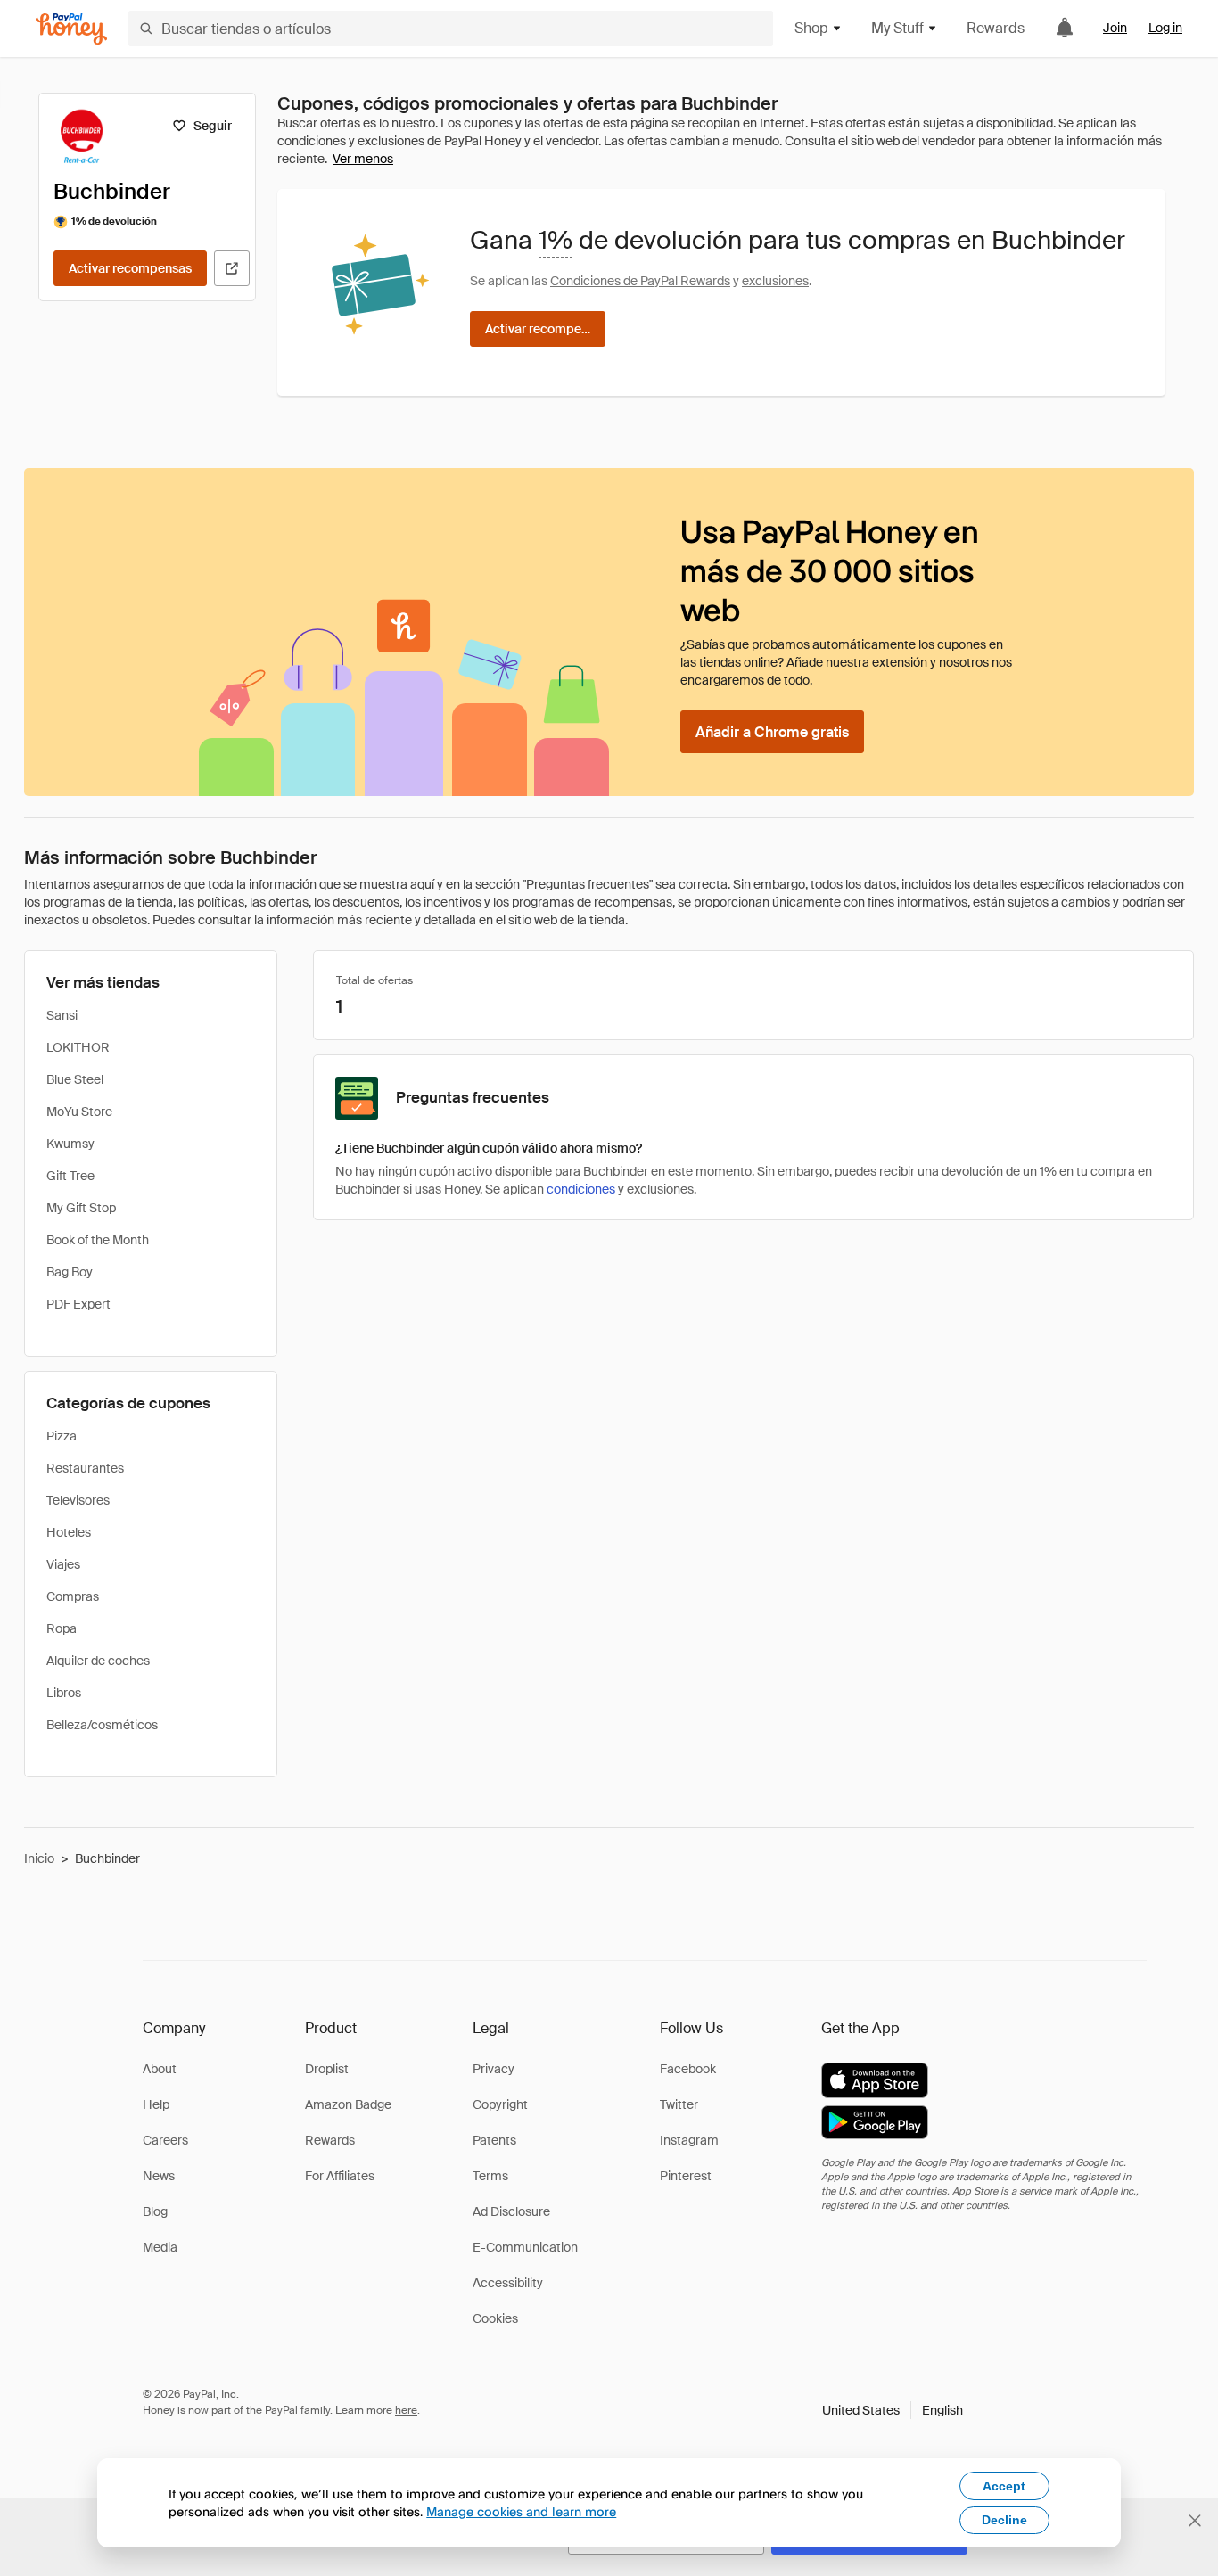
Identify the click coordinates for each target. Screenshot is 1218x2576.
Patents (494, 2140)
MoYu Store (79, 1112)
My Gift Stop (81, 1208)
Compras (73, 1596)
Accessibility (508, 2283)
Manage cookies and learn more (521, 2511)
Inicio (39, 1858)
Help (156, 2104)
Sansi (62, 1015)
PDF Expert (78, 1304)
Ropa (62, 1628)
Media (160, 2247)
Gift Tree (70, 1176)
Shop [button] (811, 28)
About (160, 2069)
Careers (165, 2140)
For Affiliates (340, 2176)
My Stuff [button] (897, 28)
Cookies (495, 2318)
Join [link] (1115, 28)
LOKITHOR (78, 1047)
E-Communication (525, 2247)
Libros (64, 1693)
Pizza (62, 1436)
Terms (490, 2176)
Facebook (688, 2069)
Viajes (63, 1564)
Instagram (689, 2140)
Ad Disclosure (511, 2211)
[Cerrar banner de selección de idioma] (1195, 2521)
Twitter (679, 2104)
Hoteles (69, 1532)
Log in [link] (1165, 28)
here (406, 2410)
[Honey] (71, 29)
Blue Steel (75, 1079)
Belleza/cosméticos (102, 1725)
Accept (1004, 2486)
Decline (1004, 2520)
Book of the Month (98, 1240)
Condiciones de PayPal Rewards (640, 281)
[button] (893, 2410)
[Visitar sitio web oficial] (232, 268)
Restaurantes (85, 1468)
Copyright (500, 2104)
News (159, 2176)
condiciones (581, 1189)
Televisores (78, 1500)
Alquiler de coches (98, 1661)
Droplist (327, 2069)
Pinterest (686, 2176)
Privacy (494, 2069)
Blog (155, 2211)
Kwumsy (70, 1144)
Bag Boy (70, 1272)
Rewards (996, 28)
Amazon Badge (348, 2104)
